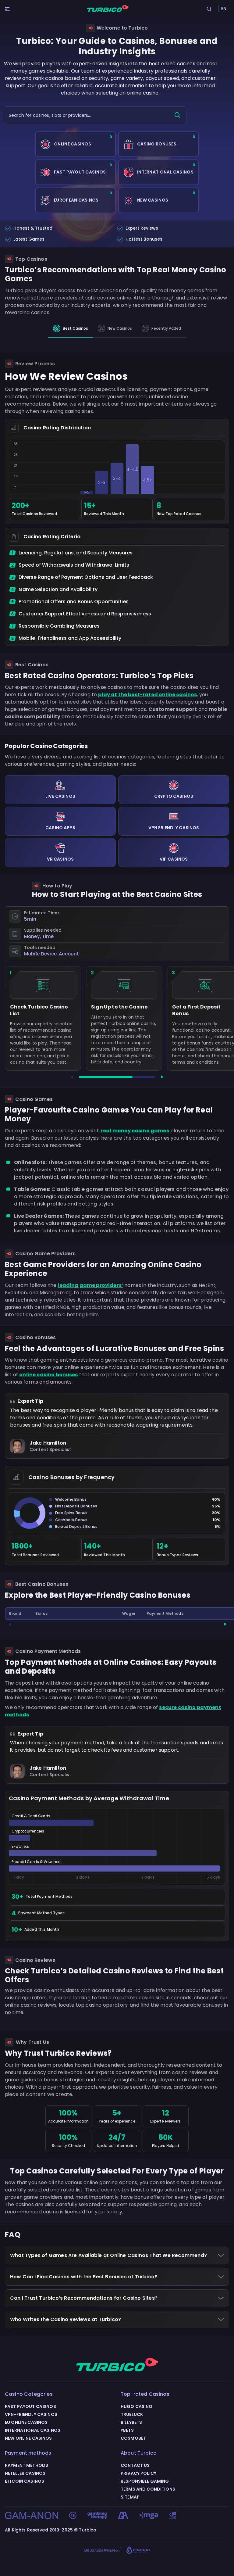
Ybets (127, 2430)
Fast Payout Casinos (30, 2406)
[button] (72, 1077)
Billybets (131, 2422)
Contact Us (135, 2465)
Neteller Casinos (25, 2473)
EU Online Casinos (26, 2422)
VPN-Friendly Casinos (31, 2414)
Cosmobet (133, 2438)
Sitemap (130, 2497)
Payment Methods (27, 2465)
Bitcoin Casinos (25, 2481)
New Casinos (120, 328)
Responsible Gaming (145, 2481)
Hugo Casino (137, 2406)
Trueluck (132, 2414)
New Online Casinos (28, 2438)
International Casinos (33, 2430)
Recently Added (166, 328)
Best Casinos (75, 328)
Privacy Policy (138, 2473)
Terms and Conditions (148, 2489)
